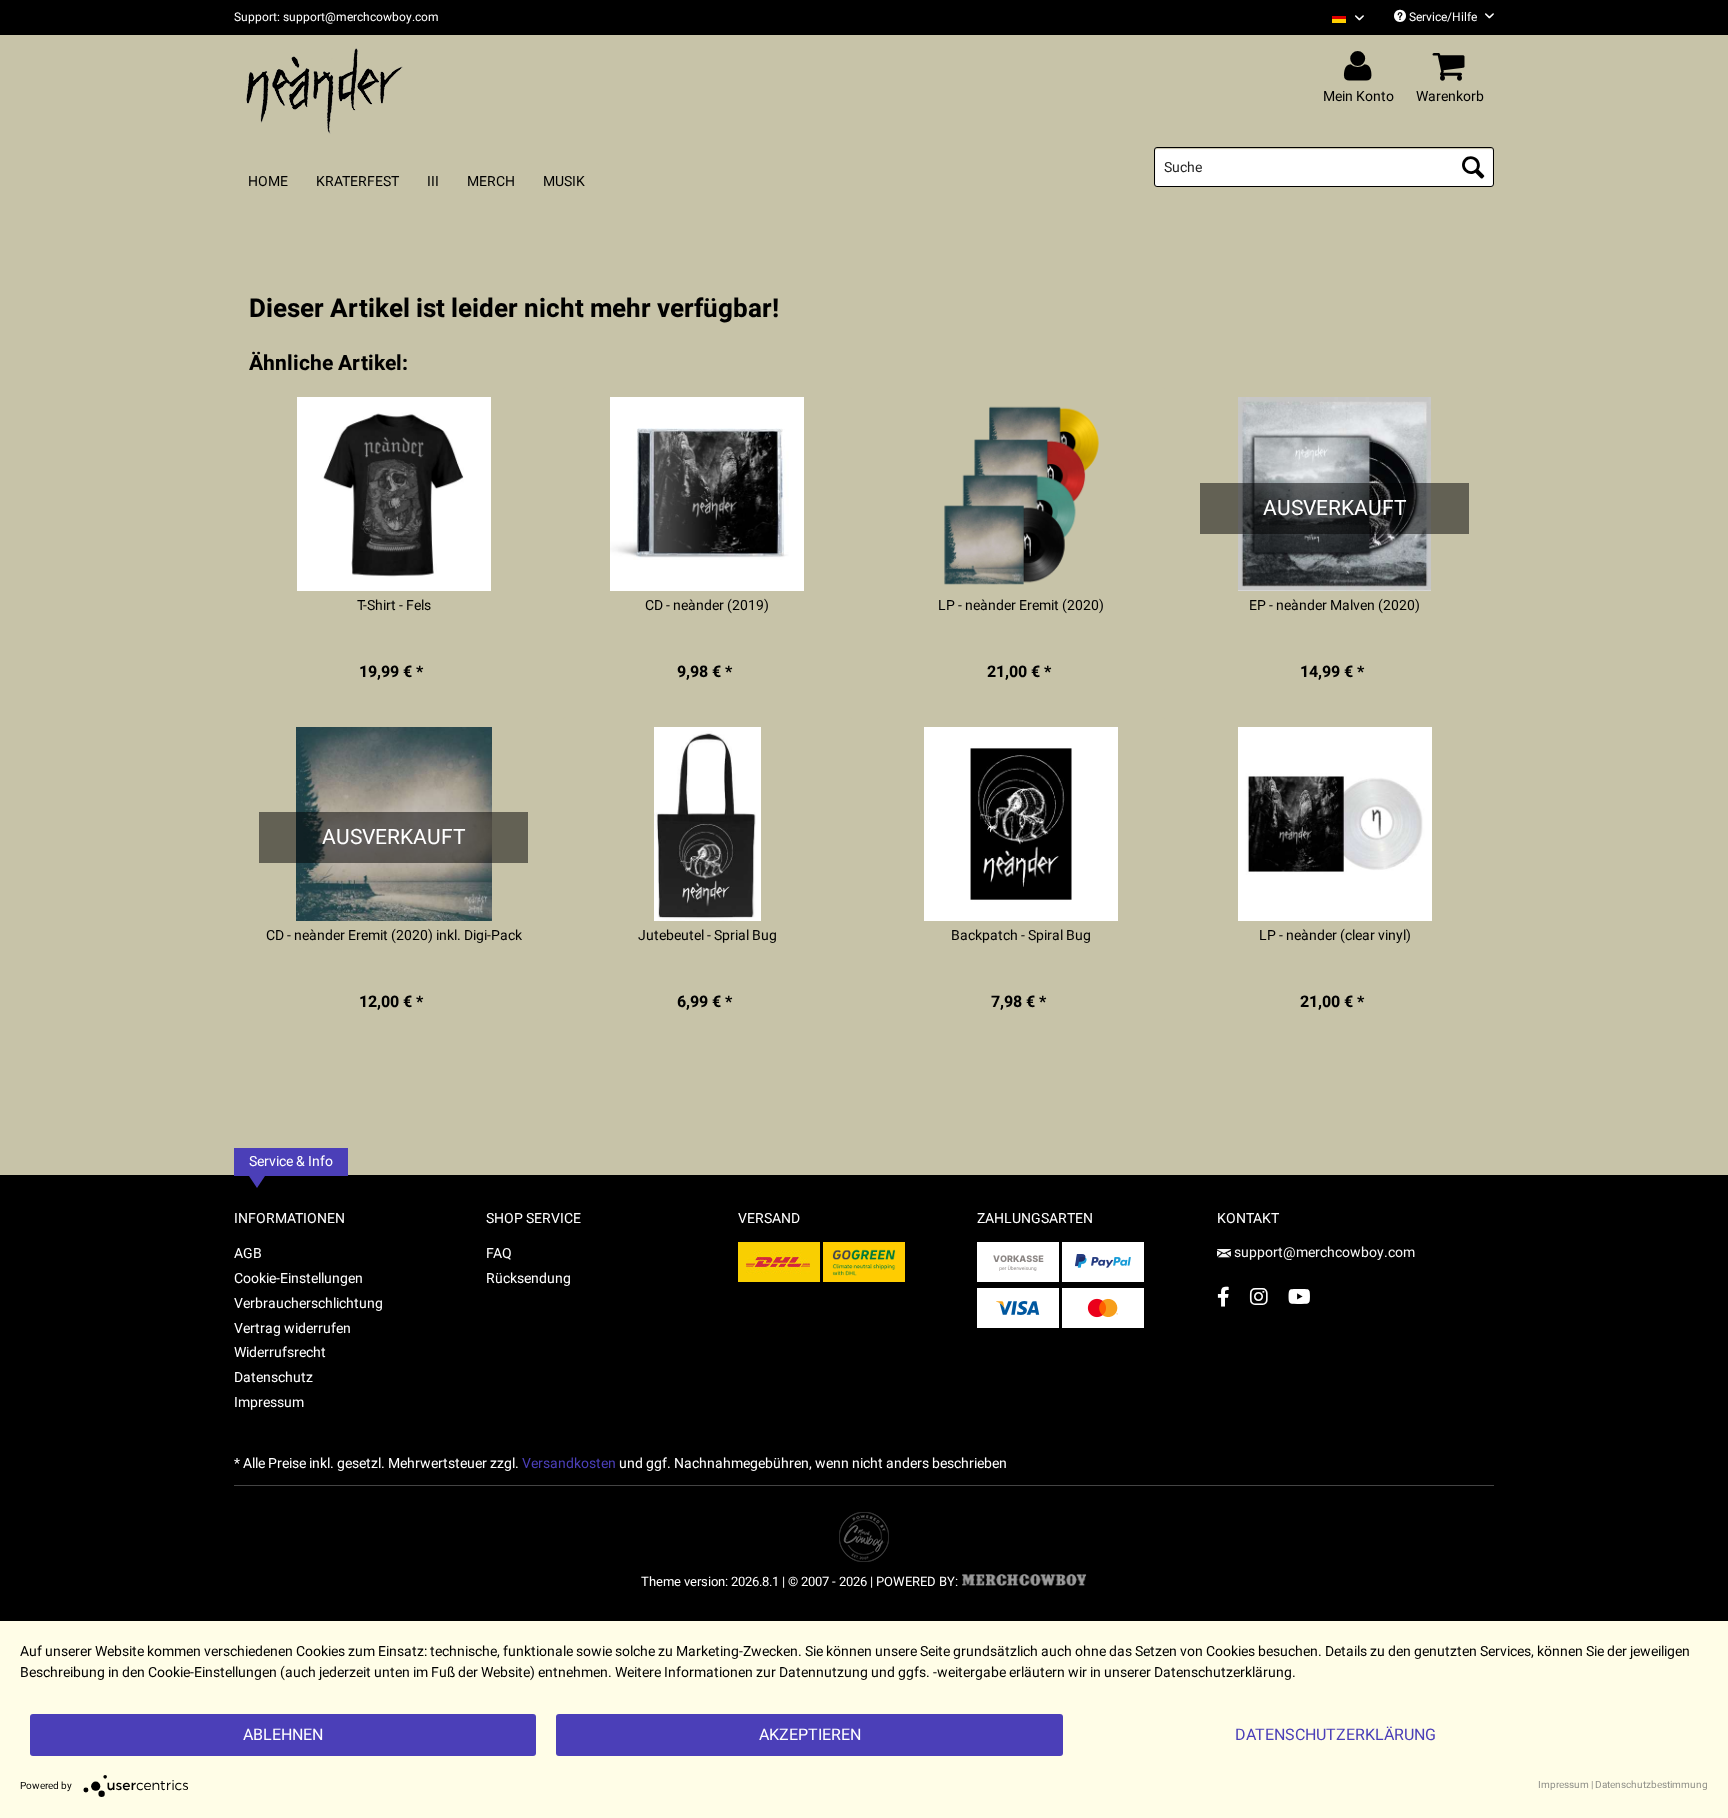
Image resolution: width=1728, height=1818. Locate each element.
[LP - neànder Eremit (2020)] (1021, 494)
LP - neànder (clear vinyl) (1335, 936)
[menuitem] (1340, 17)
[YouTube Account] (1299, 1296)
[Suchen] (1473, 167)
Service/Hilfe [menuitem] (1443, 17)
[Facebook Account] (1223, 1296)
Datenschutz (273, 1377)
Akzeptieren (810, 1735)
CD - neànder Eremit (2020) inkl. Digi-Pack (394, 936)
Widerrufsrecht (280, 1352)
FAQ (499, 1253)
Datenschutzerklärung (1335, 1735)
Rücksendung (528, 1278)
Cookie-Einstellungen (298, 1278)
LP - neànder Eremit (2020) (1021, 606)
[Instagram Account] (1259, 1296)
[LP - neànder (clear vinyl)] (1334, 824)
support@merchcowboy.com (1323, 1252)
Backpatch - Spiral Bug (1021, 936)
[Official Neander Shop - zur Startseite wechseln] (324, 92)
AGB (248, 1253)
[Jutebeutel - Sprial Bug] (707, 824)
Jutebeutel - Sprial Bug (707, 936)
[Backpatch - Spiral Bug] (1021, 824)
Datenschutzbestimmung (1651, 1785)
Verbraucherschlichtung (308, 1303)
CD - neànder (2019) (707, 606)
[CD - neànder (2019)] (707, 494)
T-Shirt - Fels (394, 606)
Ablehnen (283, 1735)
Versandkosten (569, 1463)
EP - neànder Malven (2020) (1334, 606)
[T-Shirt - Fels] (393, 494)
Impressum (269, 1402)
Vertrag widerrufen (292, 1328)
